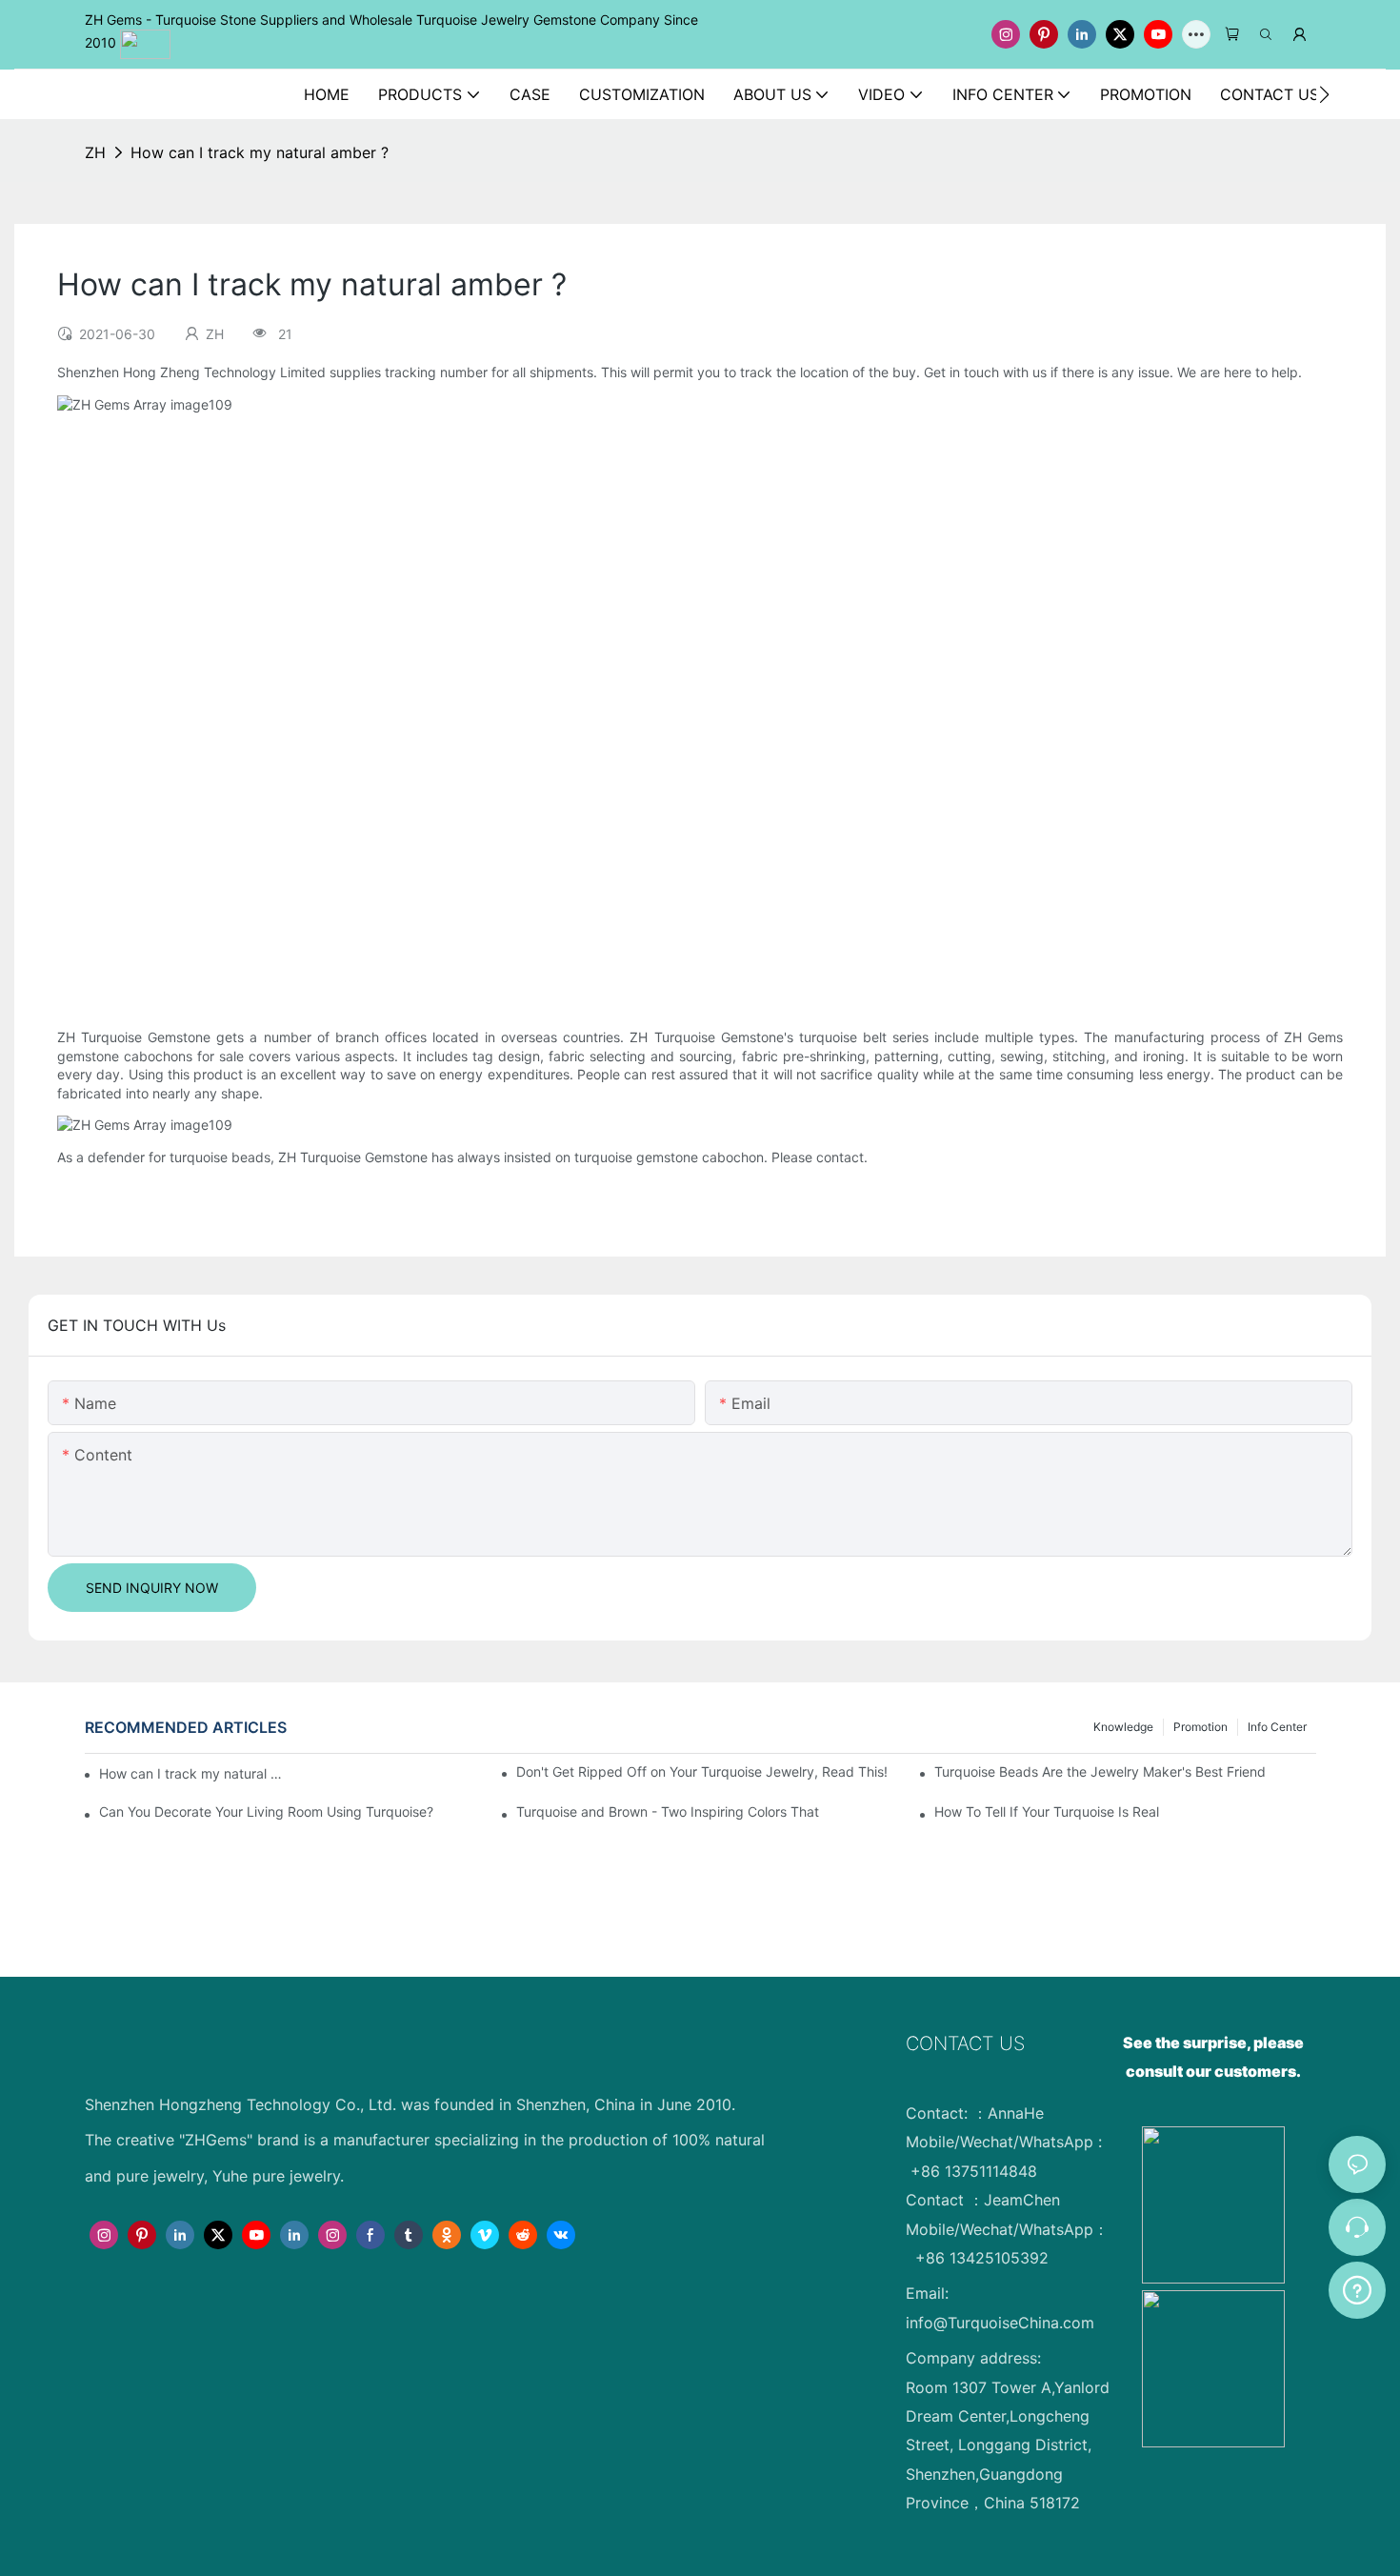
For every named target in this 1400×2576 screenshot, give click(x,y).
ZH (95, 152)
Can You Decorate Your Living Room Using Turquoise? (266, 1811)
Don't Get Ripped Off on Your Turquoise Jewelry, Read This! (702, 1771)
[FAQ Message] (1357, 2287)
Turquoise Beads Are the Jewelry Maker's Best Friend (1100, 1771)
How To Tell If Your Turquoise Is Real (1047, 1811)
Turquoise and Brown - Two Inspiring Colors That (668, 1811)
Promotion (1200, 1727)
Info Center (1277, 1727)
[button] (1324, 94)
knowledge (1123, 1727)
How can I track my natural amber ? (260, 152)
